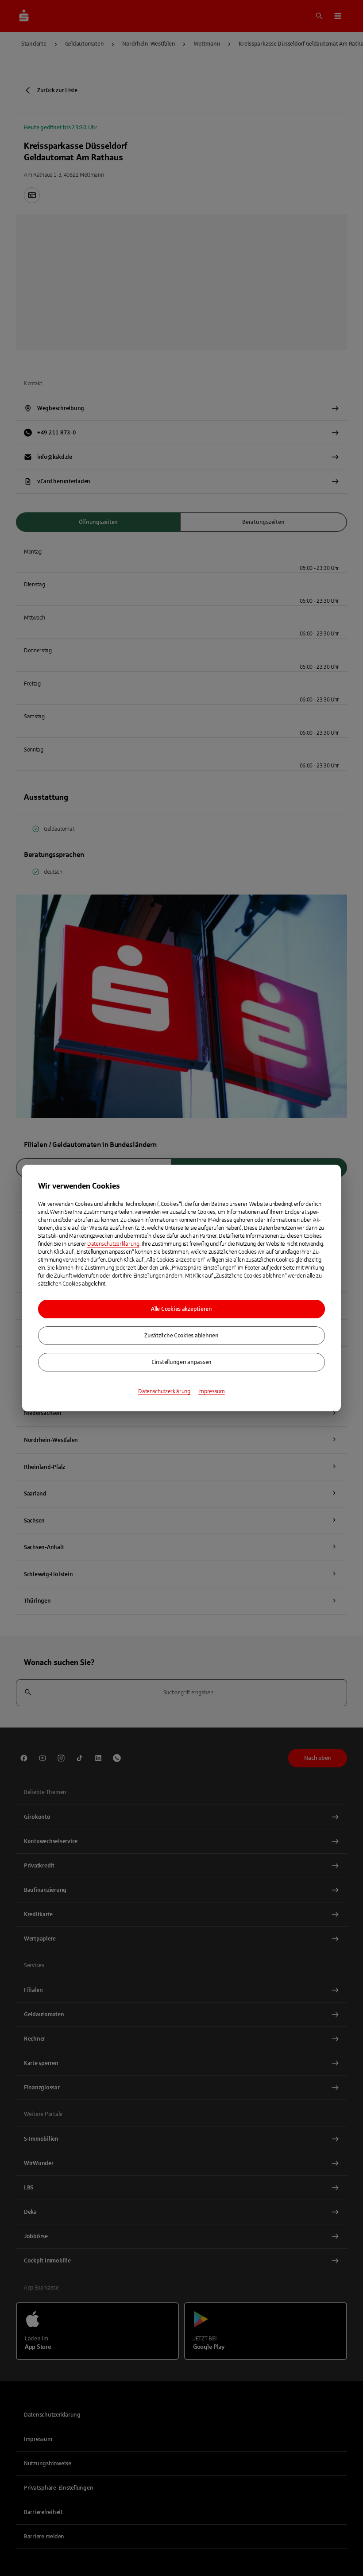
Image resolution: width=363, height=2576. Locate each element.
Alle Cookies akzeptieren (181, 1309)
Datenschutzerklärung (113, 1244)
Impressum (212, 1391)
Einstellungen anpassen (181, 1362)
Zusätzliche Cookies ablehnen (181, 1336)
